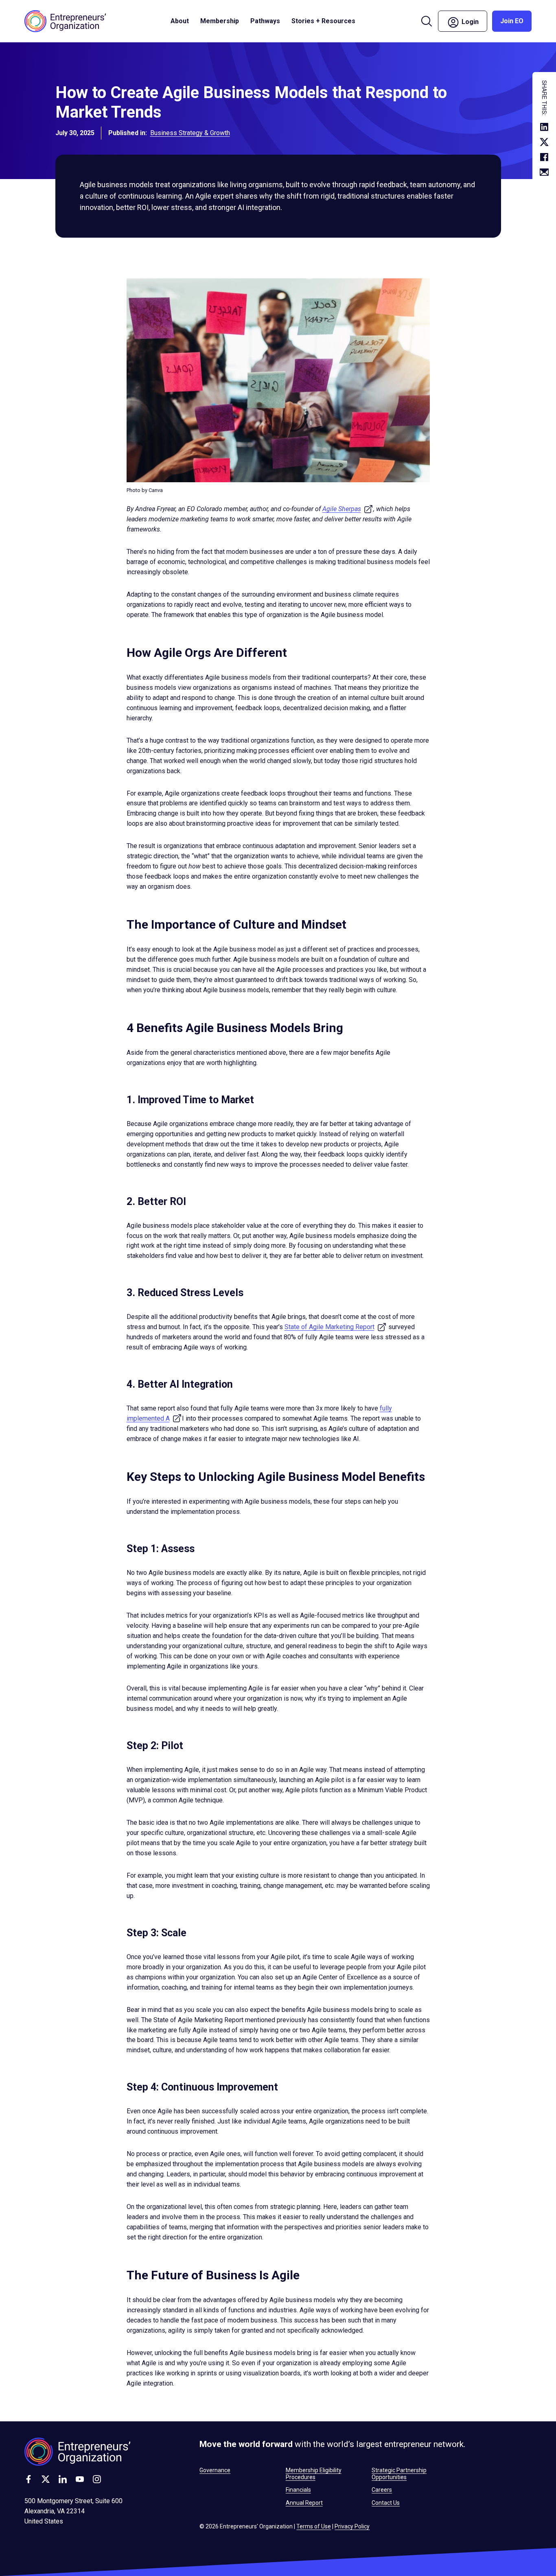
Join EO (512, 21)
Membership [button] (220, 21)
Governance (215, 2470)
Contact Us (386, 2503)
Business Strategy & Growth (190, 133)
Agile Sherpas (348, 509)
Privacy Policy (352, 2526)
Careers (382, 2490)
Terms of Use (314, 2526)
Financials (298, 2490)
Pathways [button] (265, 21)
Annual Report (304, 2503)
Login (474, 21)
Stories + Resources (323, 21)
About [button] (180, 21)
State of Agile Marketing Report (336, 1327)
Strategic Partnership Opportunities (399, 2473)
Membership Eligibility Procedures (314, 2473)
